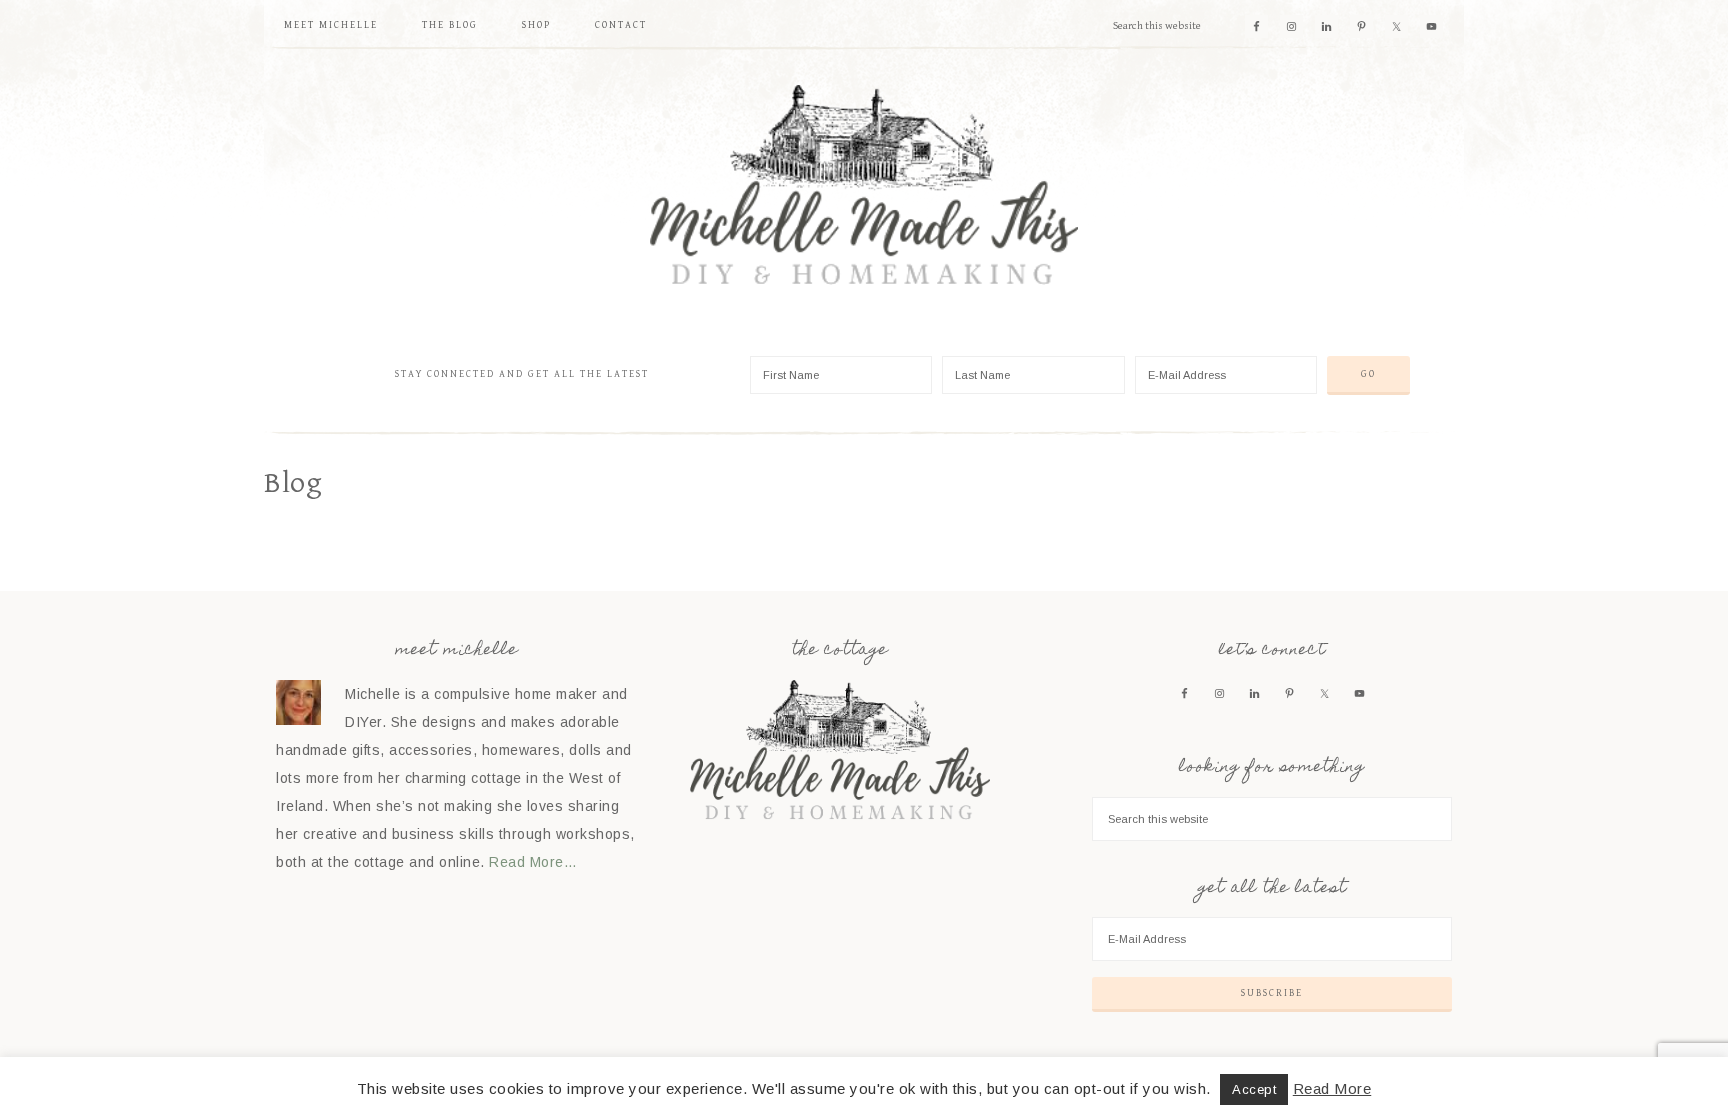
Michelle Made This (864, 185)
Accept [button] (1254, 1089)
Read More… (533, 862)
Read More (1332, 1088)
